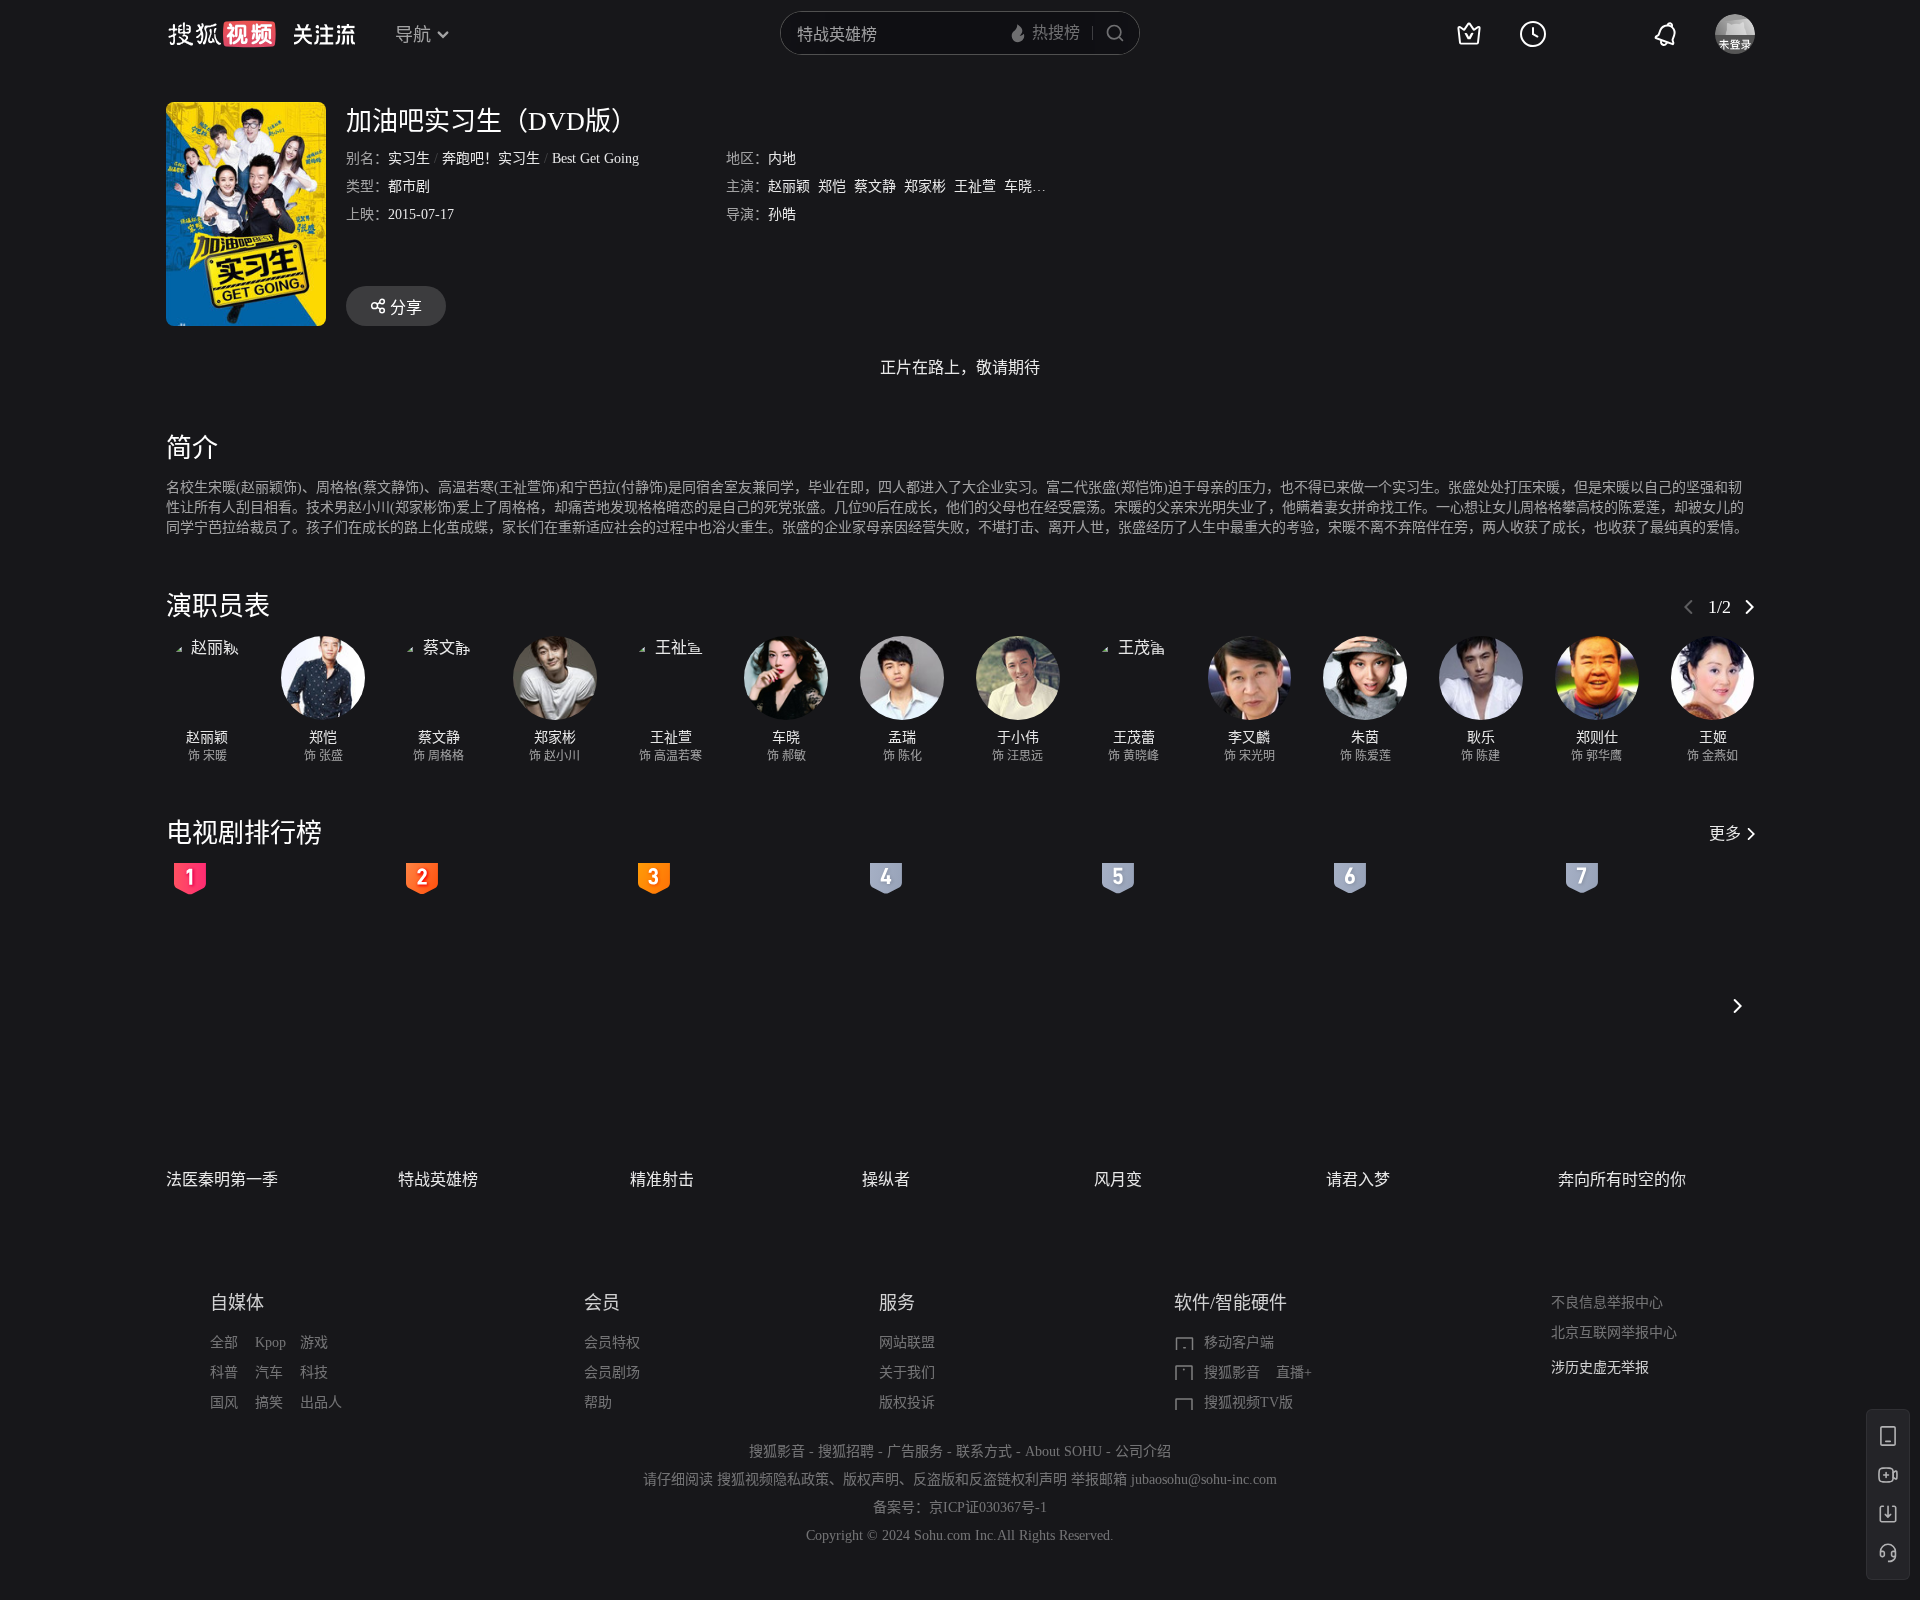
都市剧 (409, 186)
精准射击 (662, 1179)
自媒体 (237, 1303)
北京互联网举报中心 (1614, 1332)
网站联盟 (907, 1342)
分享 (406, 307)
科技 (314, 1372)
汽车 (269, 1372)
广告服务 (915, 1451)
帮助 (598, 1402)
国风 (224, 1402)
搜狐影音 (1232, 1372)
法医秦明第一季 (222, 1179)
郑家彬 (925, 186)
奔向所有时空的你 (1622, 1179)
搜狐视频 (222, 34)
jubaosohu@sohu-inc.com (1204, 1479)
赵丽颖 (789, 186)
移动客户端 (1239, 1342)
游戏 (314, 1342)
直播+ (1294, 1372)
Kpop (270, 1342)
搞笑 (269, 1402)
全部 (224, 1342)
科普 (224, 1372)
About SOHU (1063, 1451)
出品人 (321, 1402)
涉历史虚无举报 (1600, 1367)
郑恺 (832, 186)
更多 (1725, 833)
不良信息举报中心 (1607, 1302)
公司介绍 (1143, 1451)
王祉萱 (975, 186)
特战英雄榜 (438, 1179)
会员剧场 (612, 1372)
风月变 (1118, 1179)
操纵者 (886, 1179)
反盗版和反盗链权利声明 (990, 1479)
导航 (413, 35)
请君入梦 (1358, 1179)
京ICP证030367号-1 (988, 1507)
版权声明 (871, 1479)
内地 (782, 158)
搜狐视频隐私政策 (773, 1479)
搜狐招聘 (846, 1451)
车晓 (1018, 186)
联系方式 (984, 1451)
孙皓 (782, 214)
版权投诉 (907, 1402)
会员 (602, 1303)
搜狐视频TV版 (1248, 1402)
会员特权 (612, 1342)
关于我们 (907, 1372)
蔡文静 (875, 186)
